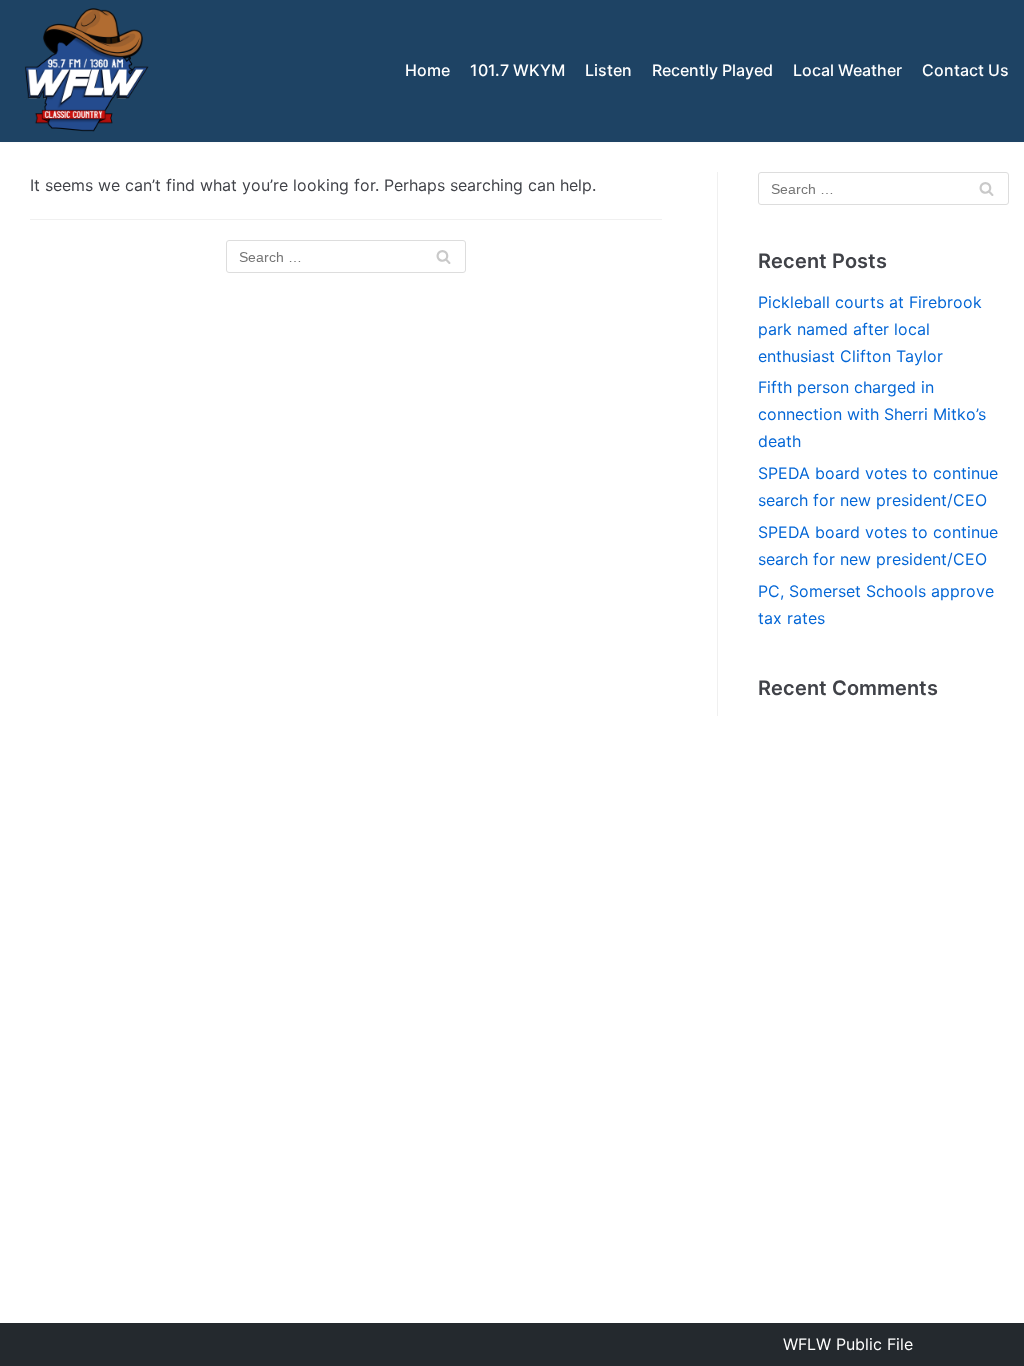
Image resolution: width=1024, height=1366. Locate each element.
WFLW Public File (848, 1344)
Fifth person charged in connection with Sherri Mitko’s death (872, 414)
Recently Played (712, 70)
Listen (608, 70)
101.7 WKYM (517, 70)
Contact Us (965, 70)
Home (427, 70)
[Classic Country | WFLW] (85, 71)
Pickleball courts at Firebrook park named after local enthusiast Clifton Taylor (870, 329)
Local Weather (847, 70)
